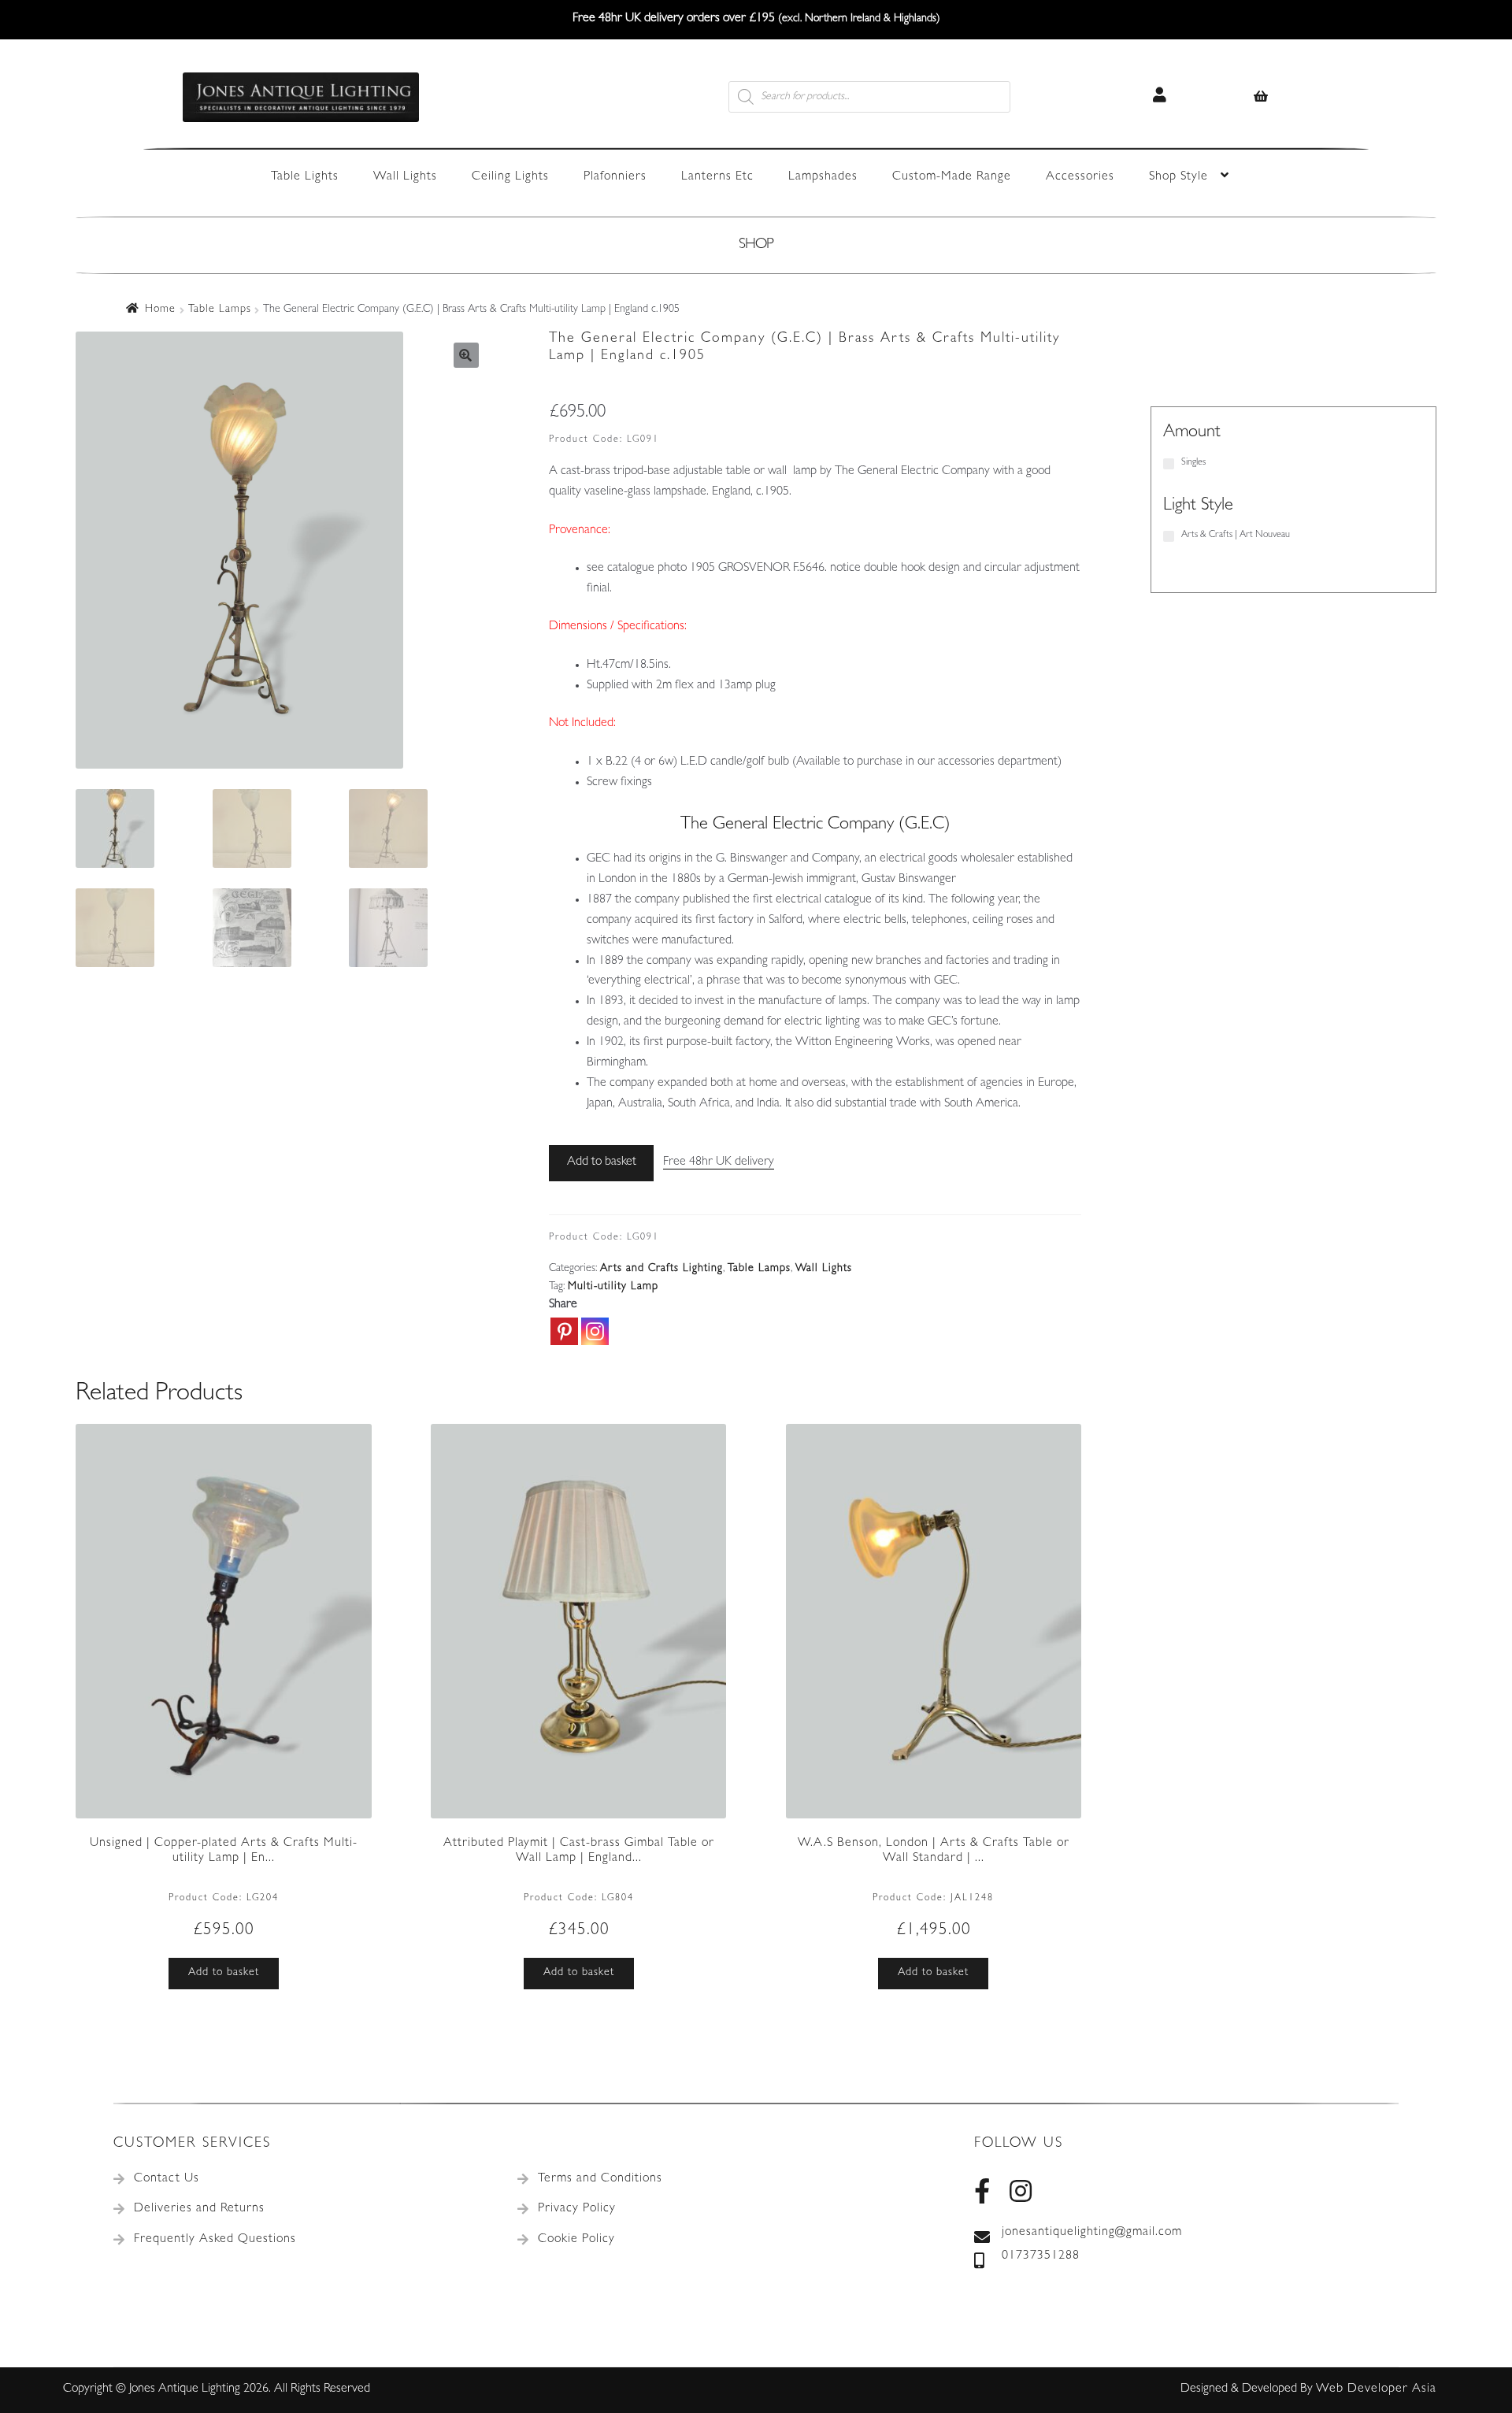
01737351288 (1041, 2256)
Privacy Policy (577, 2209)
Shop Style (1178, 177)
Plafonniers (615, 177)
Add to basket (602, 1162)
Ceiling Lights (510, 177)
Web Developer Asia (1376, 2389)
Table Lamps (220, 310)
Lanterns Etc (717, 177)
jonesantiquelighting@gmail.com (1092, 2233)
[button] (466, 355)
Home (160, 310)
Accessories (1080, 177)
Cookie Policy (576, 2240)
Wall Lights (405, 177)
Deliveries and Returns (199, 2209)
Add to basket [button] (224, 1973)
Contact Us (167, 2179)
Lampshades (823, 177)
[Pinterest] (564, 1331)
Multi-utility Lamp (613, 1287)
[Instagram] (595, 1331)
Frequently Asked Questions (215, 2240)
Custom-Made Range (952, 177)
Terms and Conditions (600, 2179)
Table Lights (305, 177)
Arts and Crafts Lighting (661, 1269)
